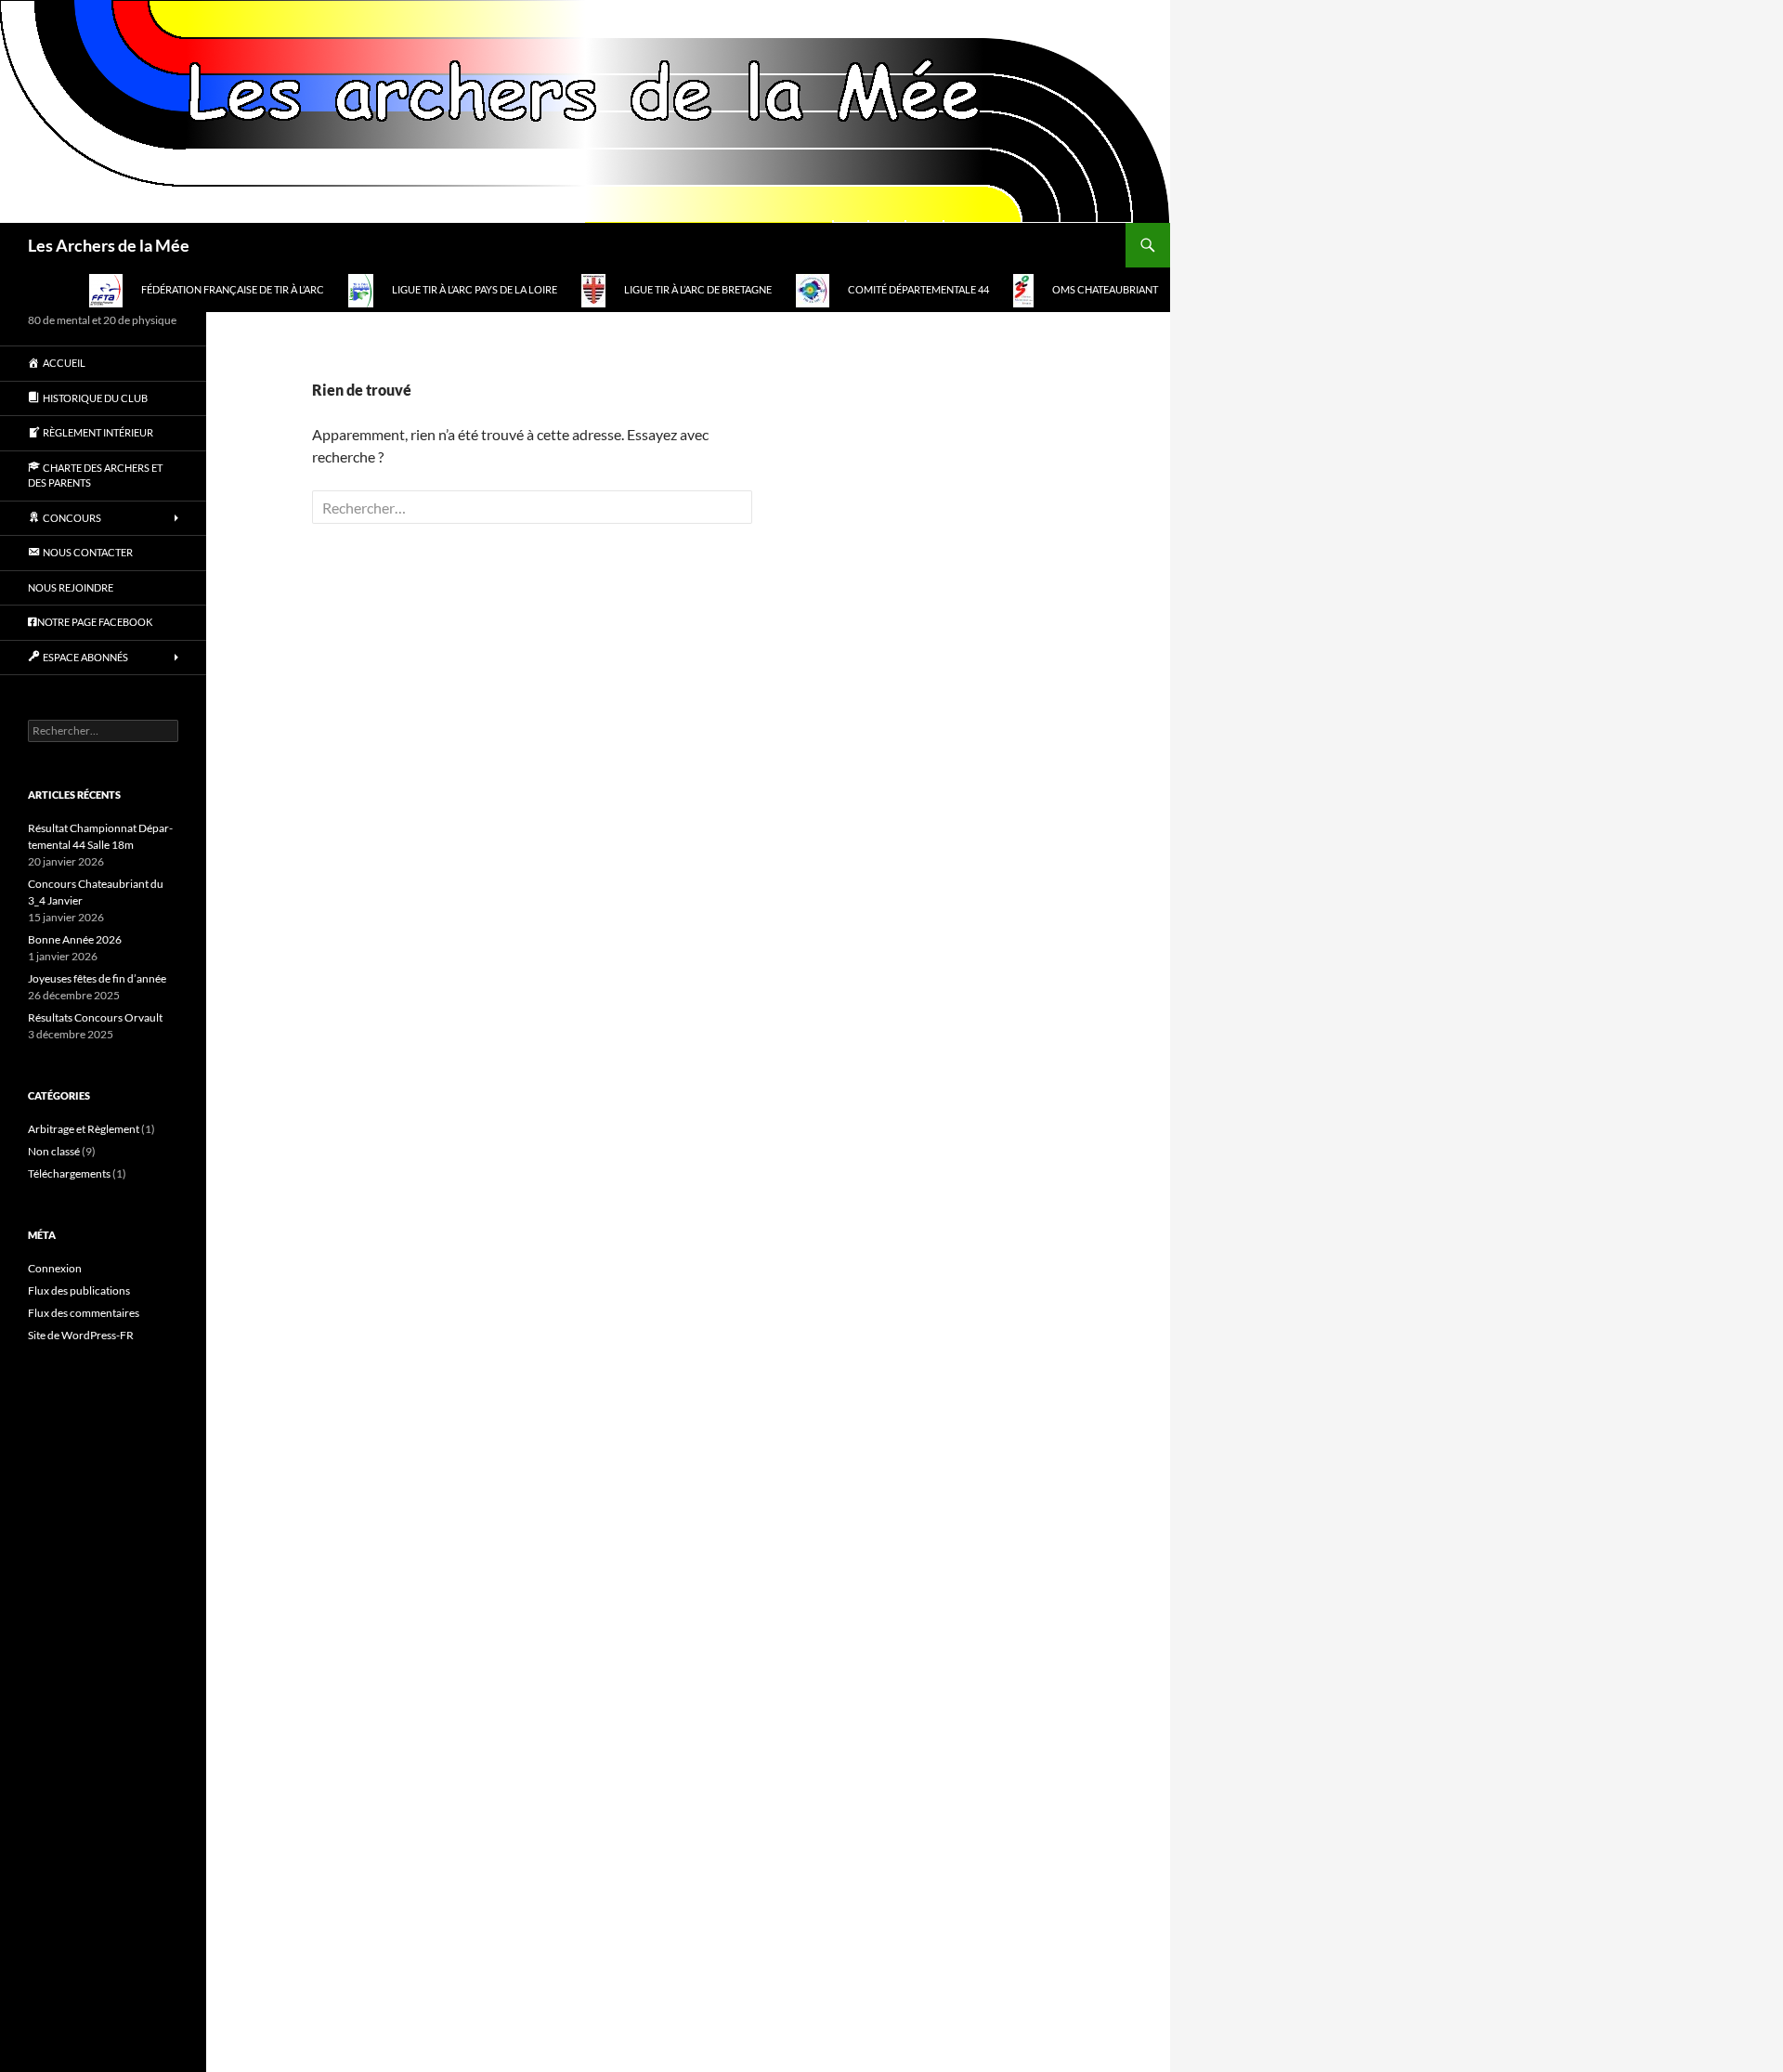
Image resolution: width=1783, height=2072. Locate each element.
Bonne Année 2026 (75, 939)
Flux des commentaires (84, 1313)
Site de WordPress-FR (81, 1335)
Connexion (55, 1268)
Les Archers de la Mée (109, 245)
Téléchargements (69, 1173)
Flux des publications (79, 1290)
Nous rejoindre (71, 587)
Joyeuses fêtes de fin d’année (97, 978)
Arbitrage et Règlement (84, 1129)
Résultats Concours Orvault (95, 1017)
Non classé (54, 1151)
